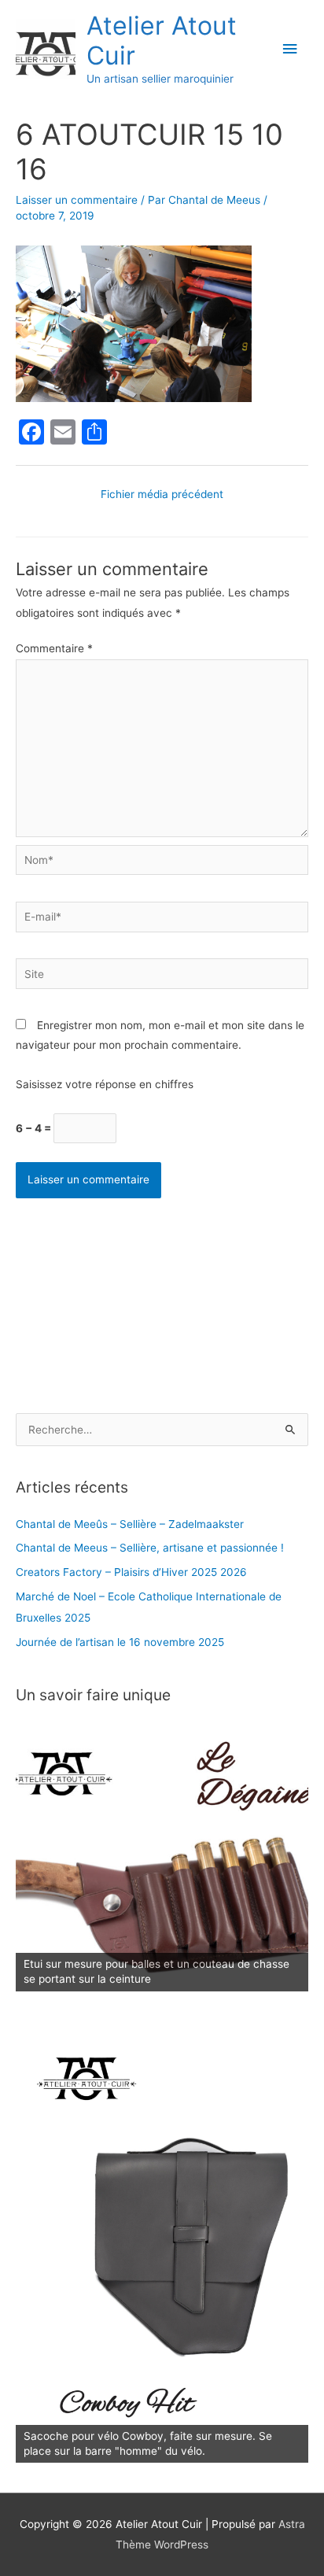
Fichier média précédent (162, 494)
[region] (162, 1858)
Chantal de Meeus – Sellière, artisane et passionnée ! (150, 1548)
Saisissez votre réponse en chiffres (105, 1084)
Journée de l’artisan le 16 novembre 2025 (120, 1642)
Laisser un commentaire (77, 200)
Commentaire (54, 648)
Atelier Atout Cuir (162, 41)
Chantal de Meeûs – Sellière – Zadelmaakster (130, 1524)
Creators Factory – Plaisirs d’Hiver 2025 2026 (131, 1572)
